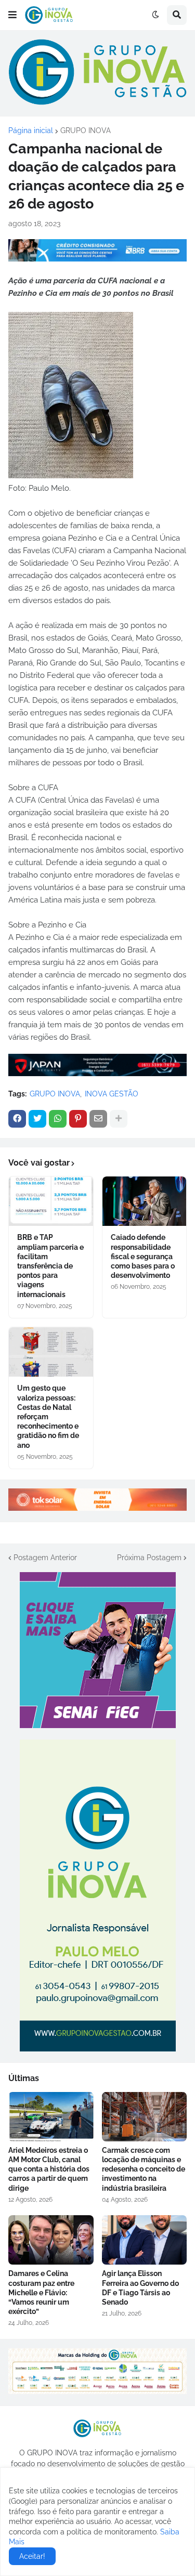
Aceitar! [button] (32, 2556)
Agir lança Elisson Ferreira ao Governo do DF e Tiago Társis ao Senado (140, 2288)
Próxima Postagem (149, 1558)
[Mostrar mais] (119, 1119)
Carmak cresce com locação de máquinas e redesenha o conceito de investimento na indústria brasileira (144, 2169)
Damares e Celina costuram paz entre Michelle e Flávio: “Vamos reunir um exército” (41, 2292)
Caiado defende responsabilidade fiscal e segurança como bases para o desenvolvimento (143, 1256)
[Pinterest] (78, 1119)
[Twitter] (37, 1119)
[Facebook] (17, 1119)
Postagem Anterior (45, 1558)
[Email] (98, 1119)
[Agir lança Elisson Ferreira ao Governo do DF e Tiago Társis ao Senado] (145, 2240)
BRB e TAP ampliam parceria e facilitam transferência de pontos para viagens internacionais (50, 1266)
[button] (12, 15)
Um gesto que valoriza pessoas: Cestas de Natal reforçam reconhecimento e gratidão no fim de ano (48, 1416)
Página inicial (31, 130)
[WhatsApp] (58, 1119)
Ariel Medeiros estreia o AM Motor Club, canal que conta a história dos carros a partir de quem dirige (49, 2169)
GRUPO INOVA (86, 130)
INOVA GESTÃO (112, 1094)
